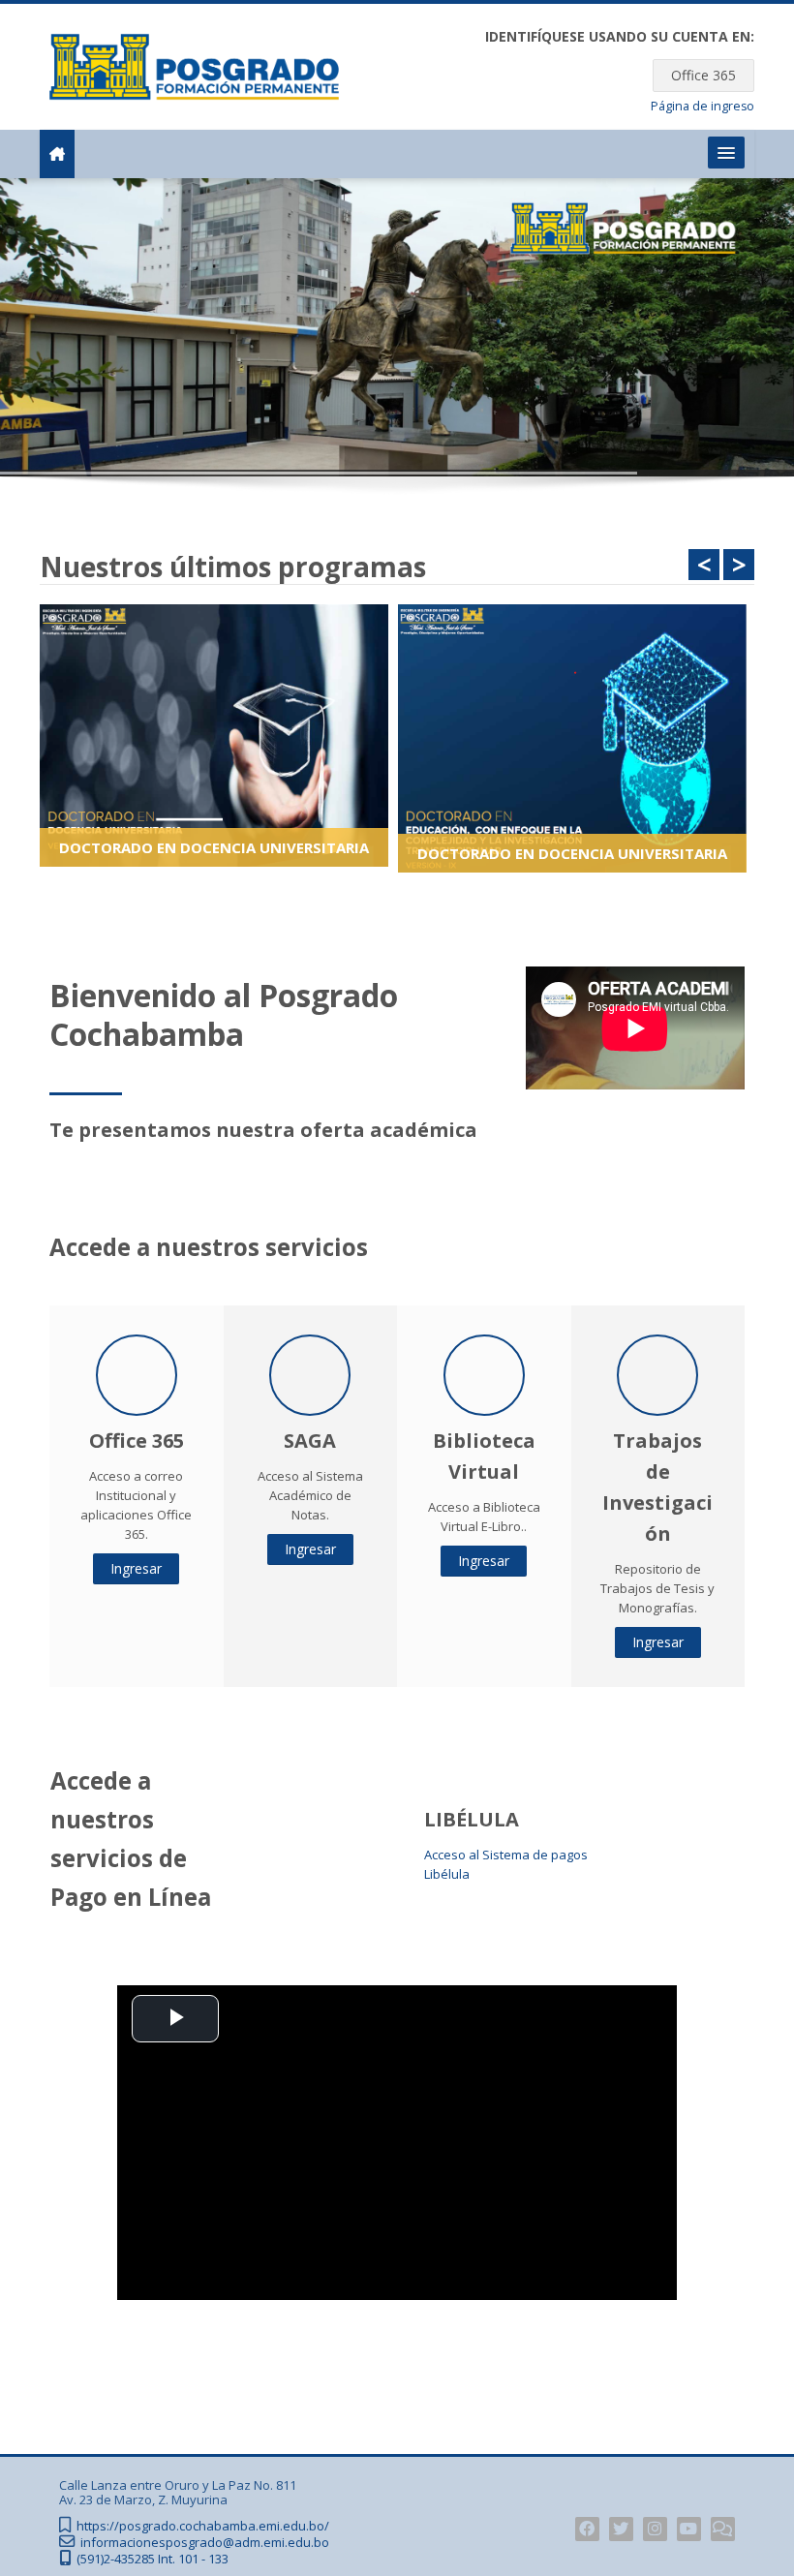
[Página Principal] (194, 65)
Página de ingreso (702, 106)
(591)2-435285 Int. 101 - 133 (153, 2559)
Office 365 (703, 75)
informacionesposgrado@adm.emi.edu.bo (205, 2543)
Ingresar (136, 1568)
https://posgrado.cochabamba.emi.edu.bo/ (203, 2526)
